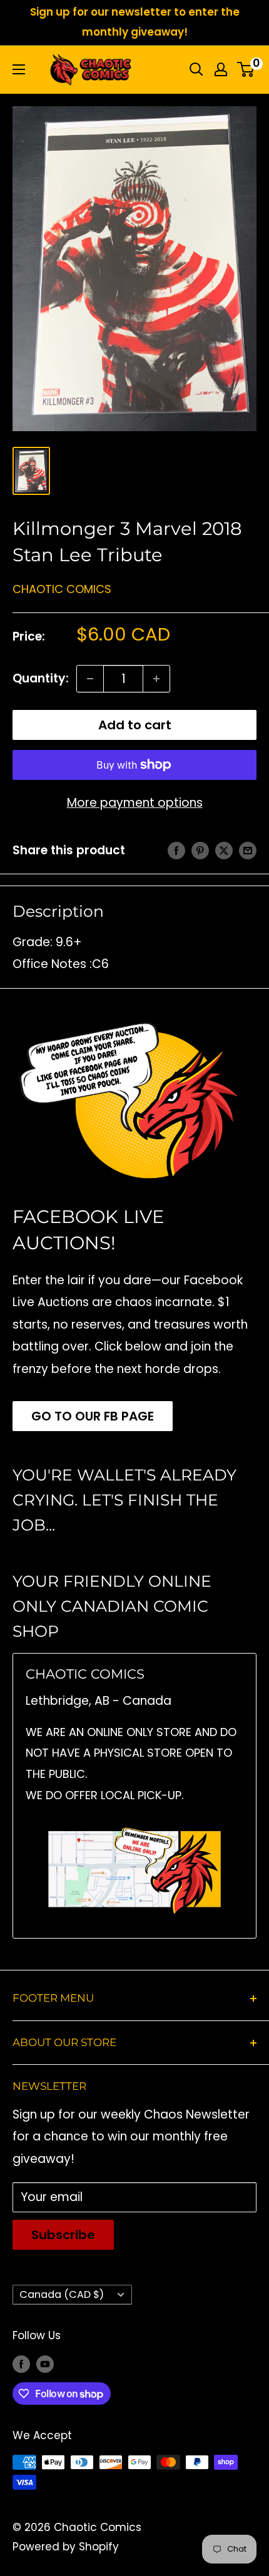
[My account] (221, 69)
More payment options (135, 803)
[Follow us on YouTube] (45, 2364)
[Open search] (196, 69)
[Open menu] (19, 69)
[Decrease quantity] (90, 679)
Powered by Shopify (66, 2547)
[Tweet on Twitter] (224, 851)
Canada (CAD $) (62, 2294)
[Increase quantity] (156, 679)
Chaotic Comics (62, 589)
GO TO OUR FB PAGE (93, 1416)
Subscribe (63, 2235)
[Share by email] (248, 851)
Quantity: (41, 678)
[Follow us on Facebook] (21, 2364)
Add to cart (135, 725)
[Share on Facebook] (176, 851)
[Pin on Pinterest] (200, 851)
